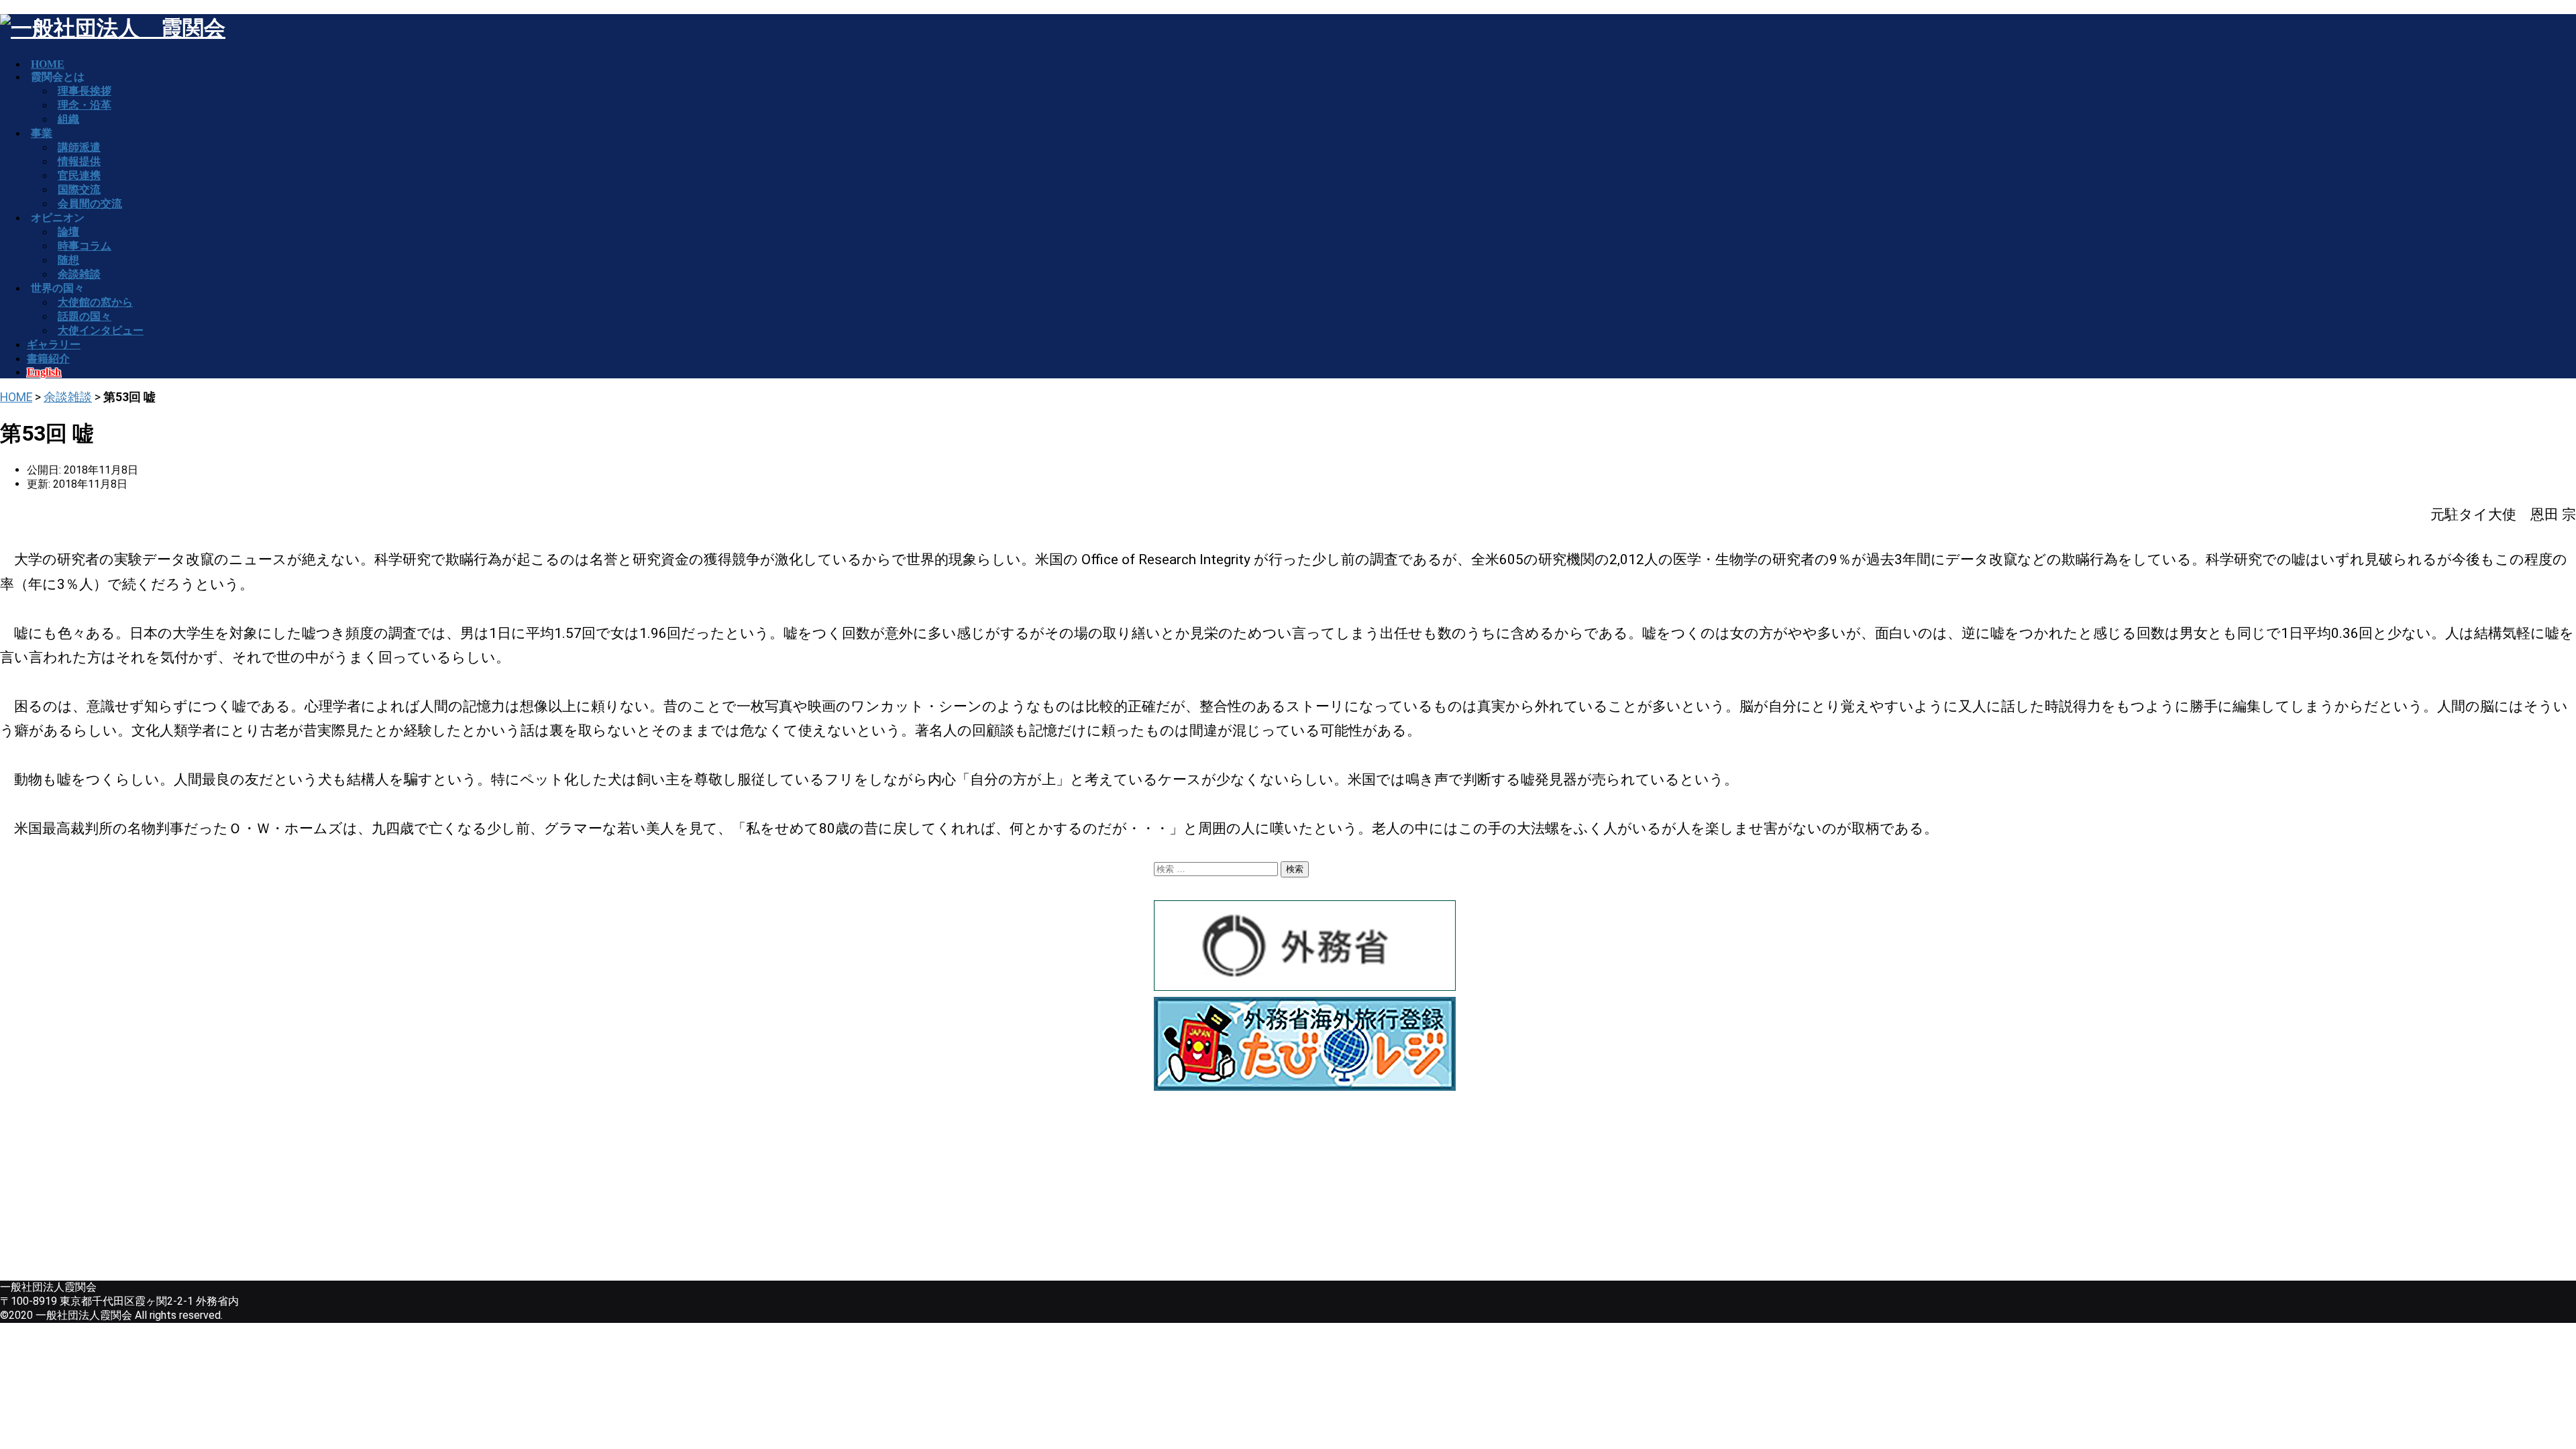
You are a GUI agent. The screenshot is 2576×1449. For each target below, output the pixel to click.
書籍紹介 (48, 359)
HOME (16, 397)
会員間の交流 (90, 204)
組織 (68, 119)
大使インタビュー (101, 330)
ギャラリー (54, 344)
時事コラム (85, 246)
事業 (42, 133)
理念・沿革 (85, 105)
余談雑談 (68, 397)
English (44, 372)
